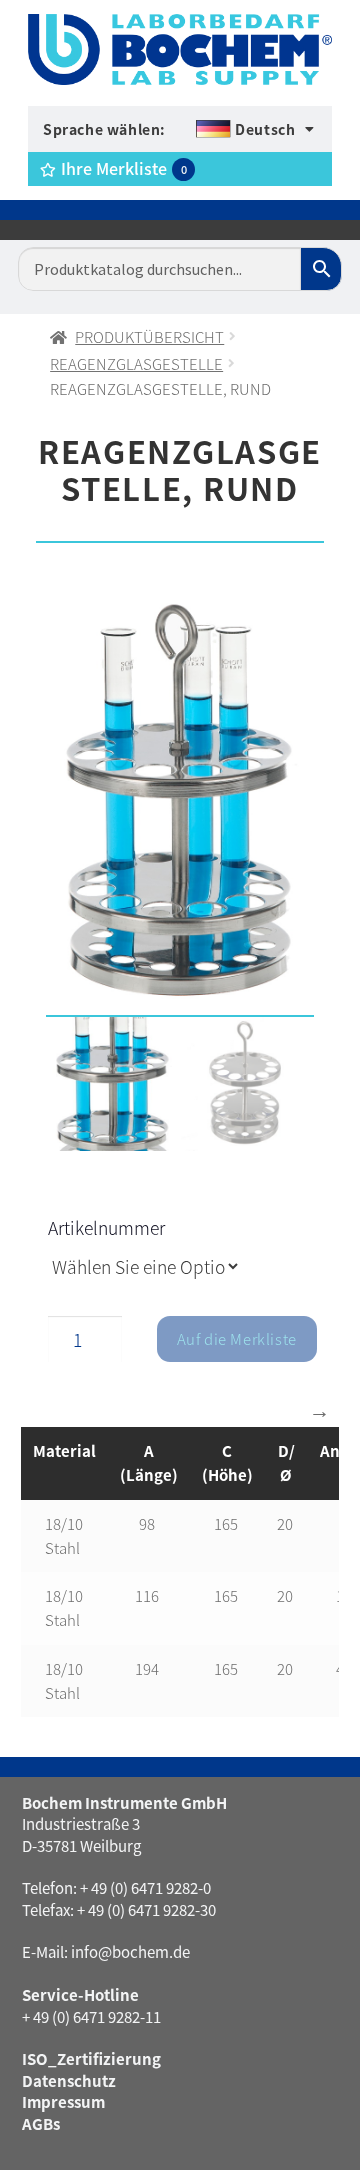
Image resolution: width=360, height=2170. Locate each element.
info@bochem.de (130, 1951)
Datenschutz (69, 2080)
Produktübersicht (149, 336)
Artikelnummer (106, 1227)
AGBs (41, 2123)
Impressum (63, 2101)
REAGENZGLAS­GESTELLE (136, 363)
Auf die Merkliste (237, 1338)
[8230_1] (180, 801)
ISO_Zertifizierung (91, 2058)
